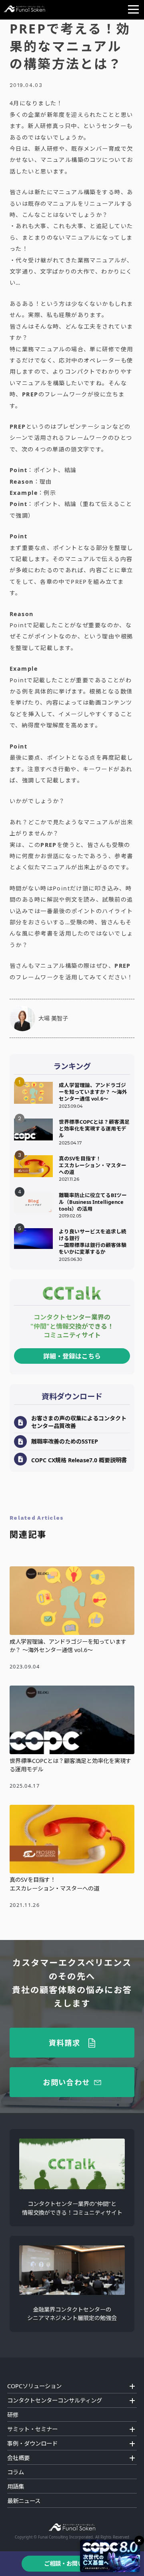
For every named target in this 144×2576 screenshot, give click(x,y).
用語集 (16, 2486)
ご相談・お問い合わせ (72, 2563)
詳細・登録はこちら (72, 1356)
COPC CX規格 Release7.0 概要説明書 (79, 1460)
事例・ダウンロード (32, 2443)
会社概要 (18, 2458)
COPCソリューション (34, 2386)
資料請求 (65, 2042)
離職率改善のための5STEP (65, 1441)
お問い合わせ (66, 2082)
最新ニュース (24, 2501)
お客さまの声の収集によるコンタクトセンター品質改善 (79, 1422)
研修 (13, 2415)
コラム (16, 2472)
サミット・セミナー (32, 2429)
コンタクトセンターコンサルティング (55, 2400)
